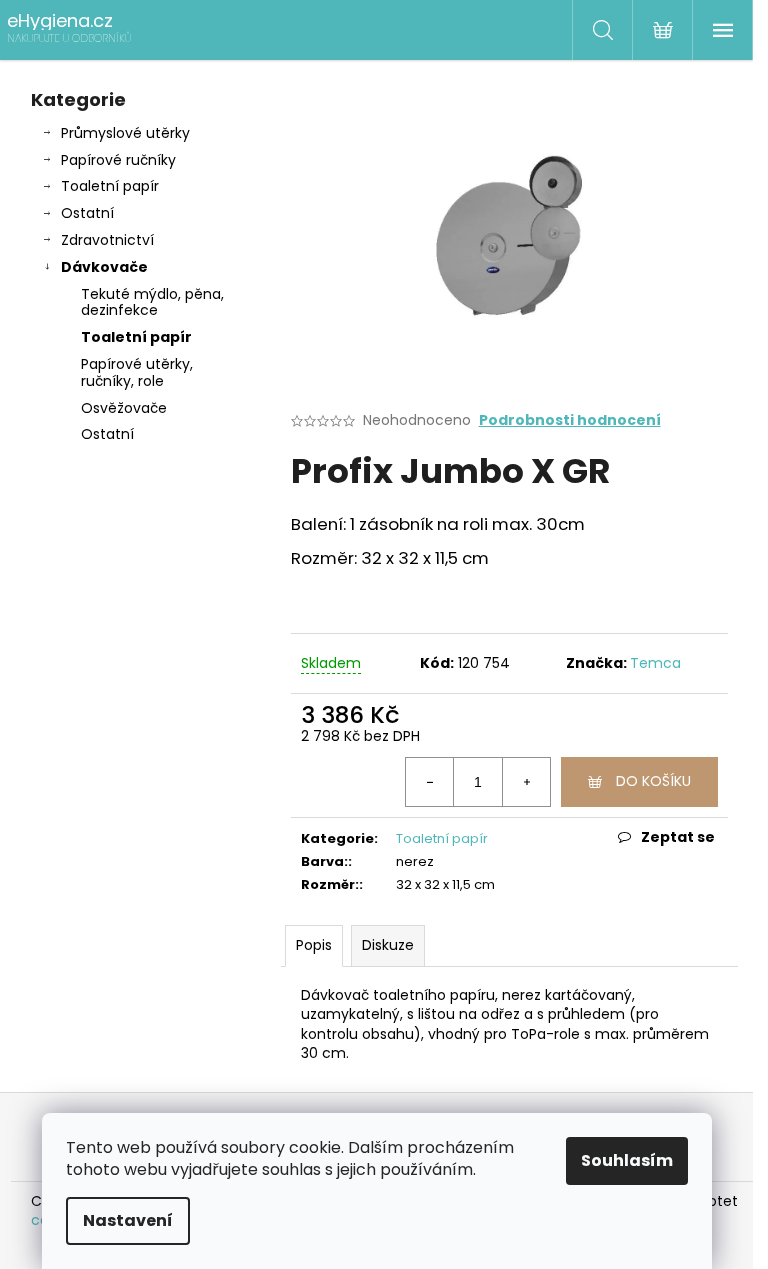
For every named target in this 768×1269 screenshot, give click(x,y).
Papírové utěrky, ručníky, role (137, 372)
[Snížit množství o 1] (430, 782)
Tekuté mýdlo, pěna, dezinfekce (152, 302)
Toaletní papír (110, 186)
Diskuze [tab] (388, 945)
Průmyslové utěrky (125, 133)
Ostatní (87, 213)
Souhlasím (627, 1160)
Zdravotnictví (107, 240)
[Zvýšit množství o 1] (526, 782)
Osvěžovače (124, 408)
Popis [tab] (314, 945)
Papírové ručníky (118, 160)
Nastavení (128, 1220)
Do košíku (653, 781)
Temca (655, 663)
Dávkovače (104, 267)
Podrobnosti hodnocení (570, 420)
